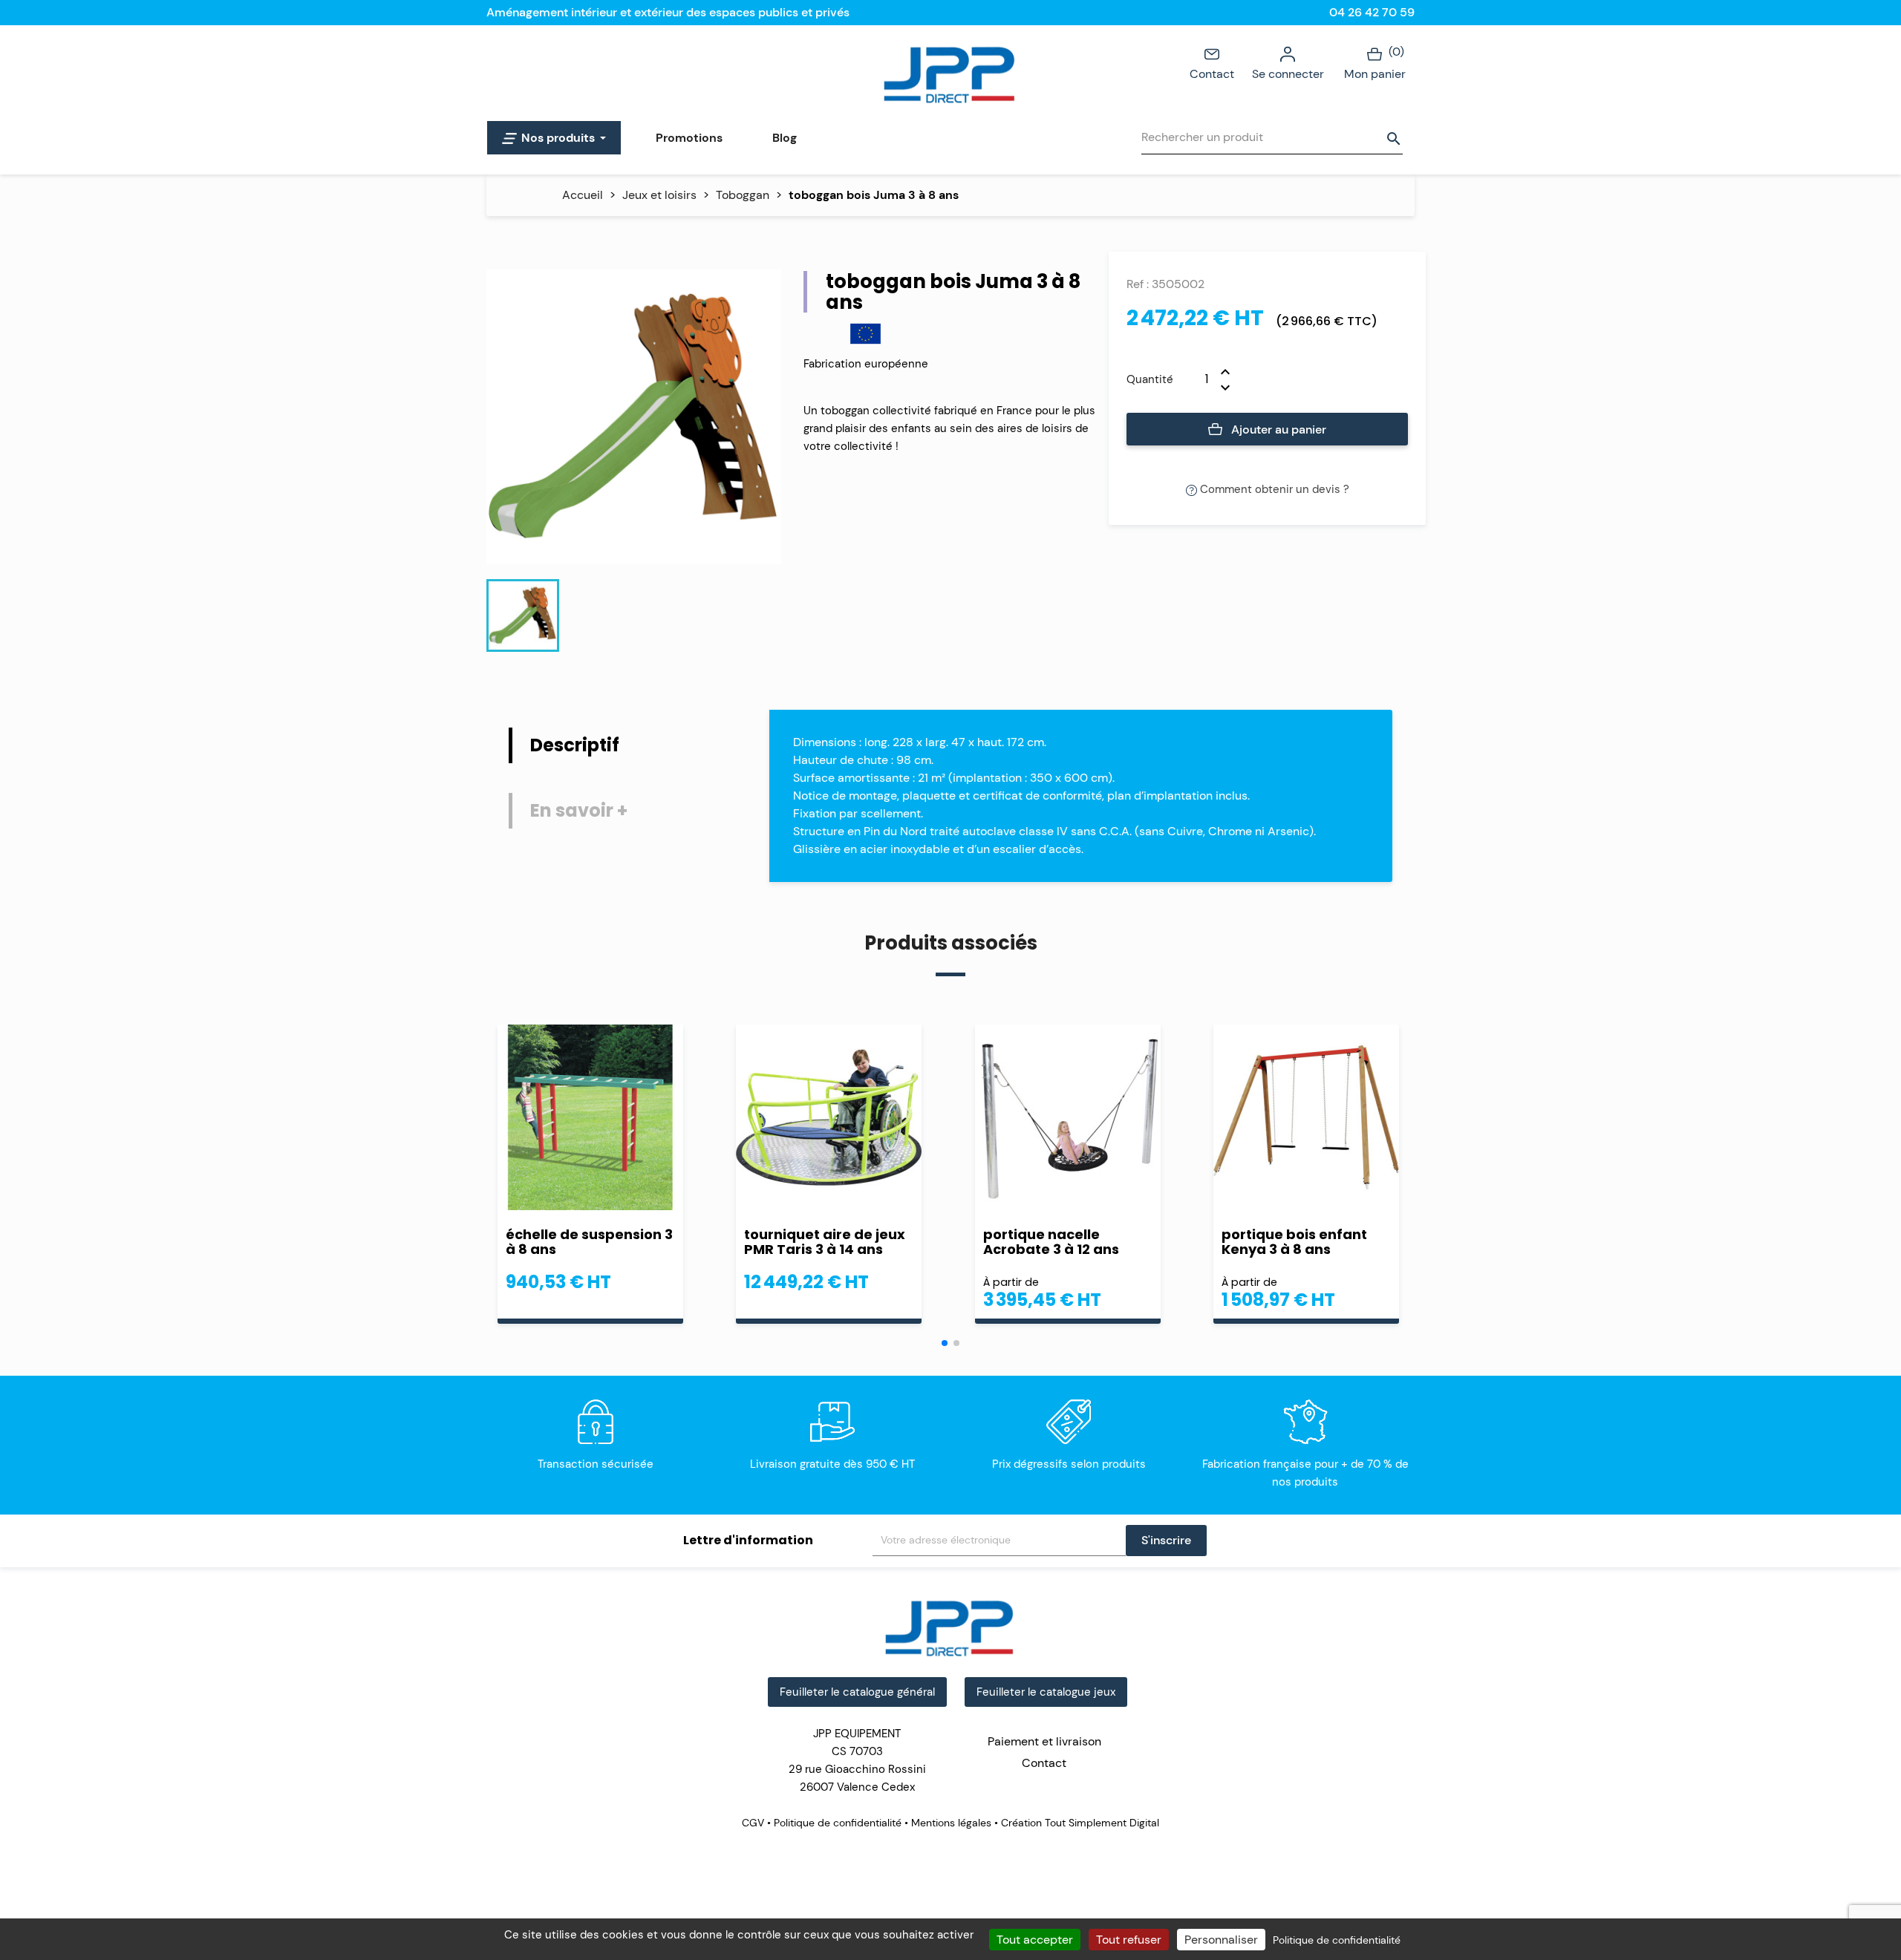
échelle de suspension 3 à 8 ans (589, 1242)
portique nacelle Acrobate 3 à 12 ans (1051, 1242)
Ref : (1138, 284)
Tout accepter (1035, 1940)
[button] (945, 1343)
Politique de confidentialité (838, 1823)
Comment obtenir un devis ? (1273, 489)
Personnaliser (1221, 1940)
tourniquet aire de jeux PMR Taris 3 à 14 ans (825, 1242)
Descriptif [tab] (575, 745)
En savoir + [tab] (579, 810)
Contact (1212, 74)
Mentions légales (951, 1823)
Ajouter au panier (1277, 429)
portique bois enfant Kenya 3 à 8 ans (1294, 1242)
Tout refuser (1129, 1940)
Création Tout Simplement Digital (1079, 1823)
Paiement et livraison (1044, 1741)
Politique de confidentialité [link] (1337, 1940)
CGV (754, 1823)
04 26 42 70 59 (1372, 12)
